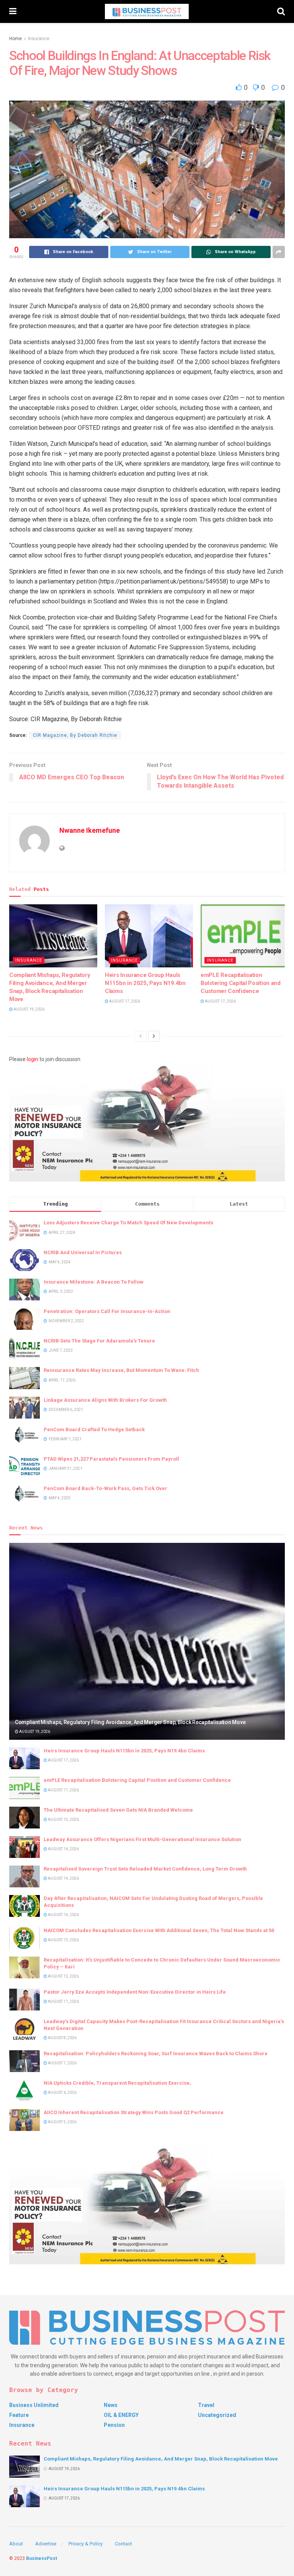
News (111, 2405)
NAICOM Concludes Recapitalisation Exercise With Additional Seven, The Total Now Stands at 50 (159, 1930)
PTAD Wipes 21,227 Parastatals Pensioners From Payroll (111, 1459)
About (16, 2544)
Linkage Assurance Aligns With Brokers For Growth (105, 1400)
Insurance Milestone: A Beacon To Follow (94, 1282)
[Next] (154, 1036)
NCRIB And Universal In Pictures (83, 1252)
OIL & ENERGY (121, 2415)
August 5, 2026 (62, 2122)
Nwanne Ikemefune (90, 830)
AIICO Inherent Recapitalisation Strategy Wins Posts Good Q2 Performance (134, 2112)
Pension (114, 2425)
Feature (19, 2415)
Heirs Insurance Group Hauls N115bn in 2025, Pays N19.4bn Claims (145, 983)
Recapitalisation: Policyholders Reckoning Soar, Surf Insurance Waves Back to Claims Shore (156, 2053)
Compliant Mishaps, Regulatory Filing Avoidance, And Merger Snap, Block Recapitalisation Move (130, 1722)
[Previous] (140, 1036)
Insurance (39, 39)
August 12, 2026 (63, 1976)
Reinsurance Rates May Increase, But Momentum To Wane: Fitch (121, 1370)
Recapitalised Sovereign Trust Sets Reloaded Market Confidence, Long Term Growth (145, 1869)
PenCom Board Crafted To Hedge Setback (94, 1429)
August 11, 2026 (63, 2001)
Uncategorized (217, 2415)
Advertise (46, 2544)
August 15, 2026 (63, 1819)
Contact (123, 2544)
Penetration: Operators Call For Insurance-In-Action (107, 1311)
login (33, 1059)
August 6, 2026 (62, 2092)
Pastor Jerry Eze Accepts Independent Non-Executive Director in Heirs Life (135, 1992)
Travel (206, 2405)
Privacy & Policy (86, 2544)
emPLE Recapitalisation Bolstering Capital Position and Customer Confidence (241, 983)
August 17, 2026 (124, 1001)
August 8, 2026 (62, 2038)
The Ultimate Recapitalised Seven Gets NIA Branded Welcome (118, 1810)
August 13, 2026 (63, 1940)
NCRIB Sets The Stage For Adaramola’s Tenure (99, 1341)
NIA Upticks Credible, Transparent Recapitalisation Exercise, (117, 2083)
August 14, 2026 (63, 1849)
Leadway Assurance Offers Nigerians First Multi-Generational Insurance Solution (142, 1839)
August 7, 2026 (62, 2063)
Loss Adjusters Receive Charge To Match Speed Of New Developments (128, 1223)
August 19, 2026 (29, 1009)
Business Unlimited (34, 2405)
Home (16, 39)
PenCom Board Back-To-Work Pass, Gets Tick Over (105, 1488)
